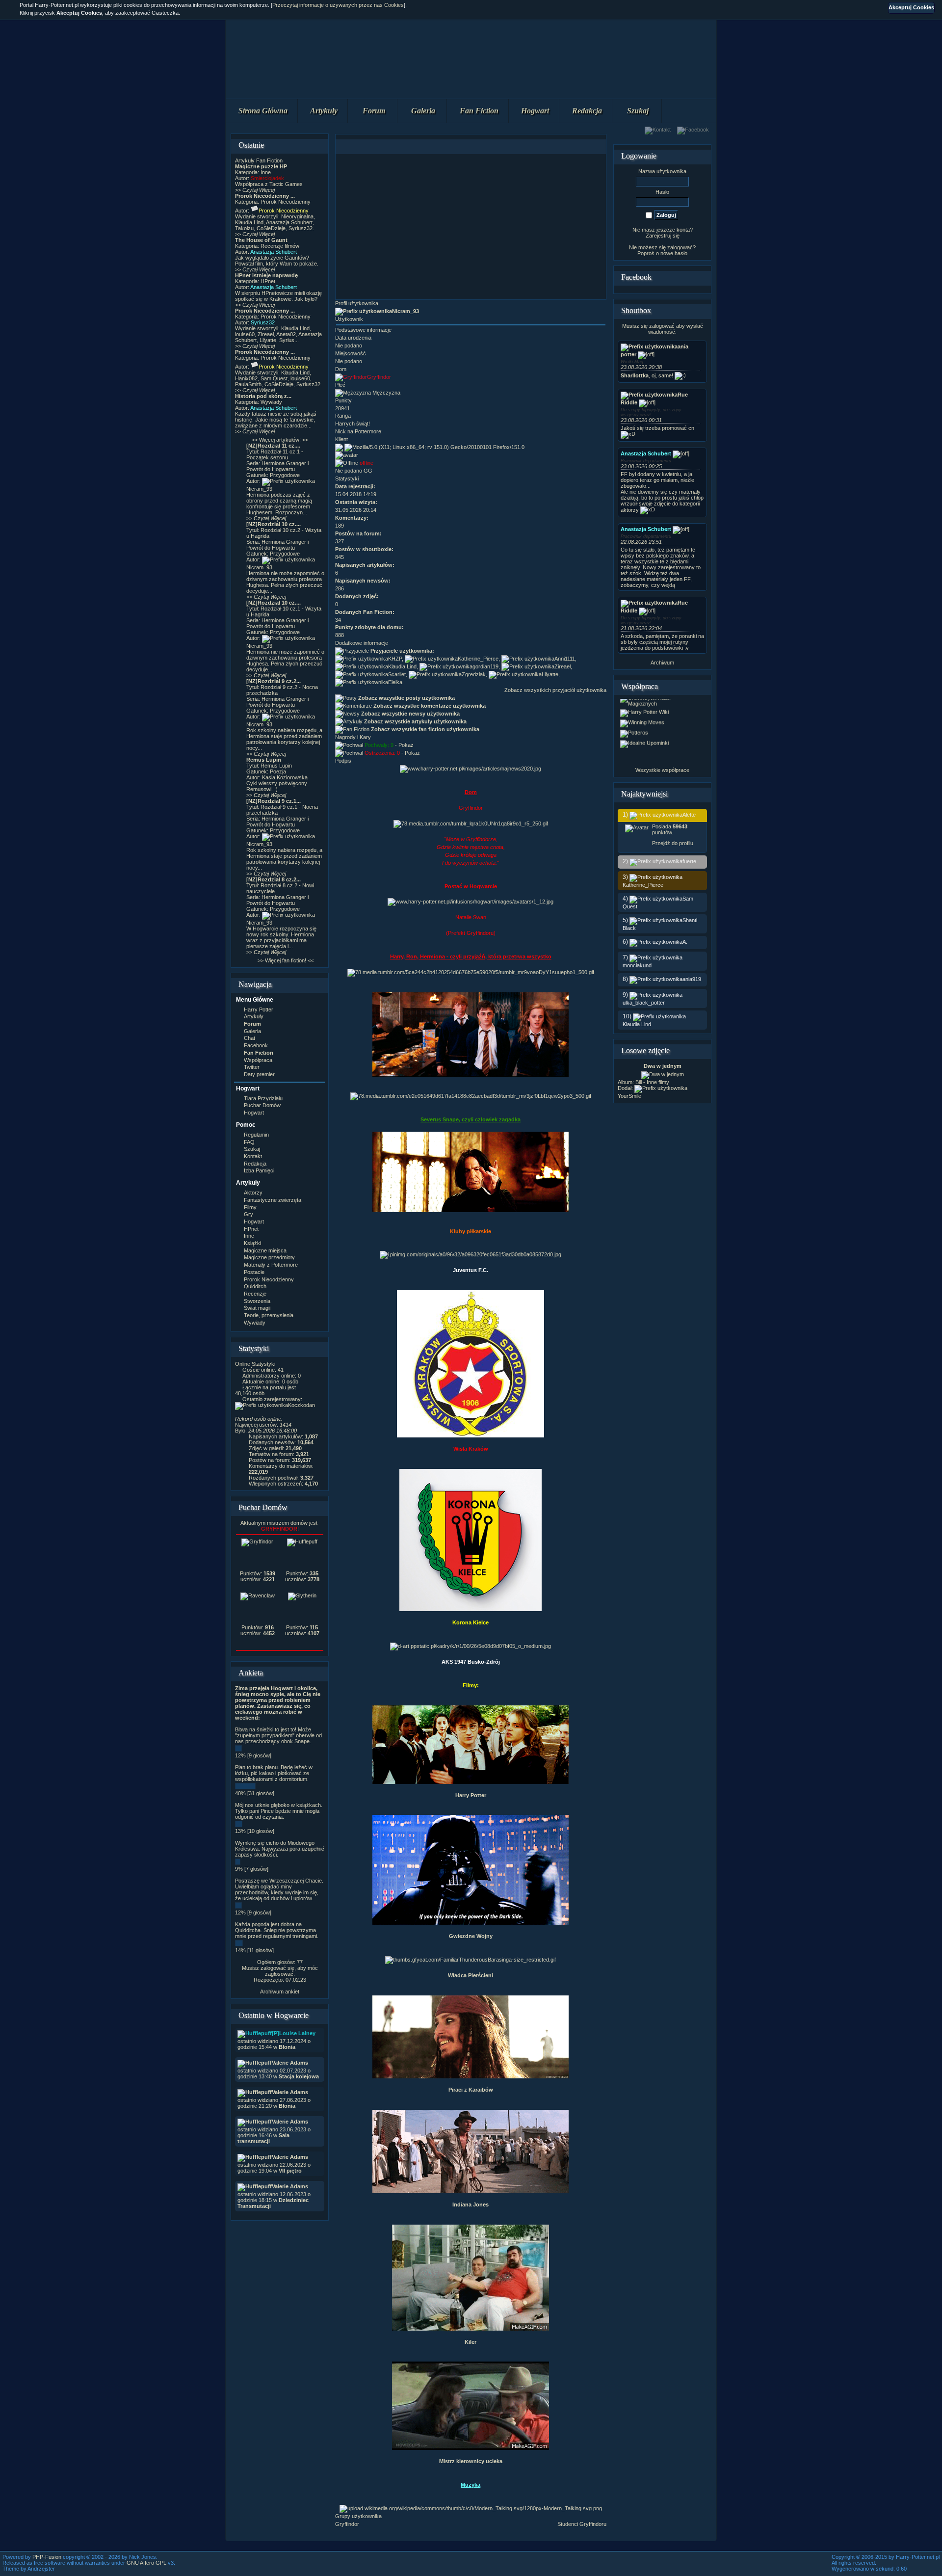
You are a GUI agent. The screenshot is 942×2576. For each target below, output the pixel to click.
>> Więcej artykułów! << (280, 440)
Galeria (423, 111)
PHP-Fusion (47, 2557)
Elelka (395, 682)
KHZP (395, 659)
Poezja (278, 771)
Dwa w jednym (663, 1066)
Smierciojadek (267, 178)
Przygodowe (285, 475)
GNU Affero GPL (146, 2563)
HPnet (268, 281)
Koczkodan (301, 1405)
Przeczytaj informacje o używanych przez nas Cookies (338, 5)
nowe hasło (674, 253)
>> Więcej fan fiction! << (286, 960)
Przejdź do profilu (673, 843)
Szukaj (638, 111)
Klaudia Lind (402, 666)
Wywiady (271, 402)
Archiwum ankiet (280, 1992)
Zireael (563, 666)
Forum (374, 111)
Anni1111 (565, 659)
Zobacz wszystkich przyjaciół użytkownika (555, 690)
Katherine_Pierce (478, 659)
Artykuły (324, 111)
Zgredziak (474, 674)
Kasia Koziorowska (285, 777)
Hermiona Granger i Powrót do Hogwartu (277, 466)
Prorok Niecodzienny (286, 202)
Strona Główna (263, 111)
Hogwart (535, 111)
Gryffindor (347, 2524)
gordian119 (485, 666)
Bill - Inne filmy (652, 1082)
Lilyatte (550, 674)
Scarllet (397, 674)
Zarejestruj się (663, 236)
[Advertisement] (471, 227)
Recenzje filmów (280, 246)
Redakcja (587, 111)
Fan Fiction (479, 111)
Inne (266, 172)
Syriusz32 (263, 322)
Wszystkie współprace (662, 770)
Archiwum (662, 663)
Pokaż (406, 745)
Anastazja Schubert (274, 252)
